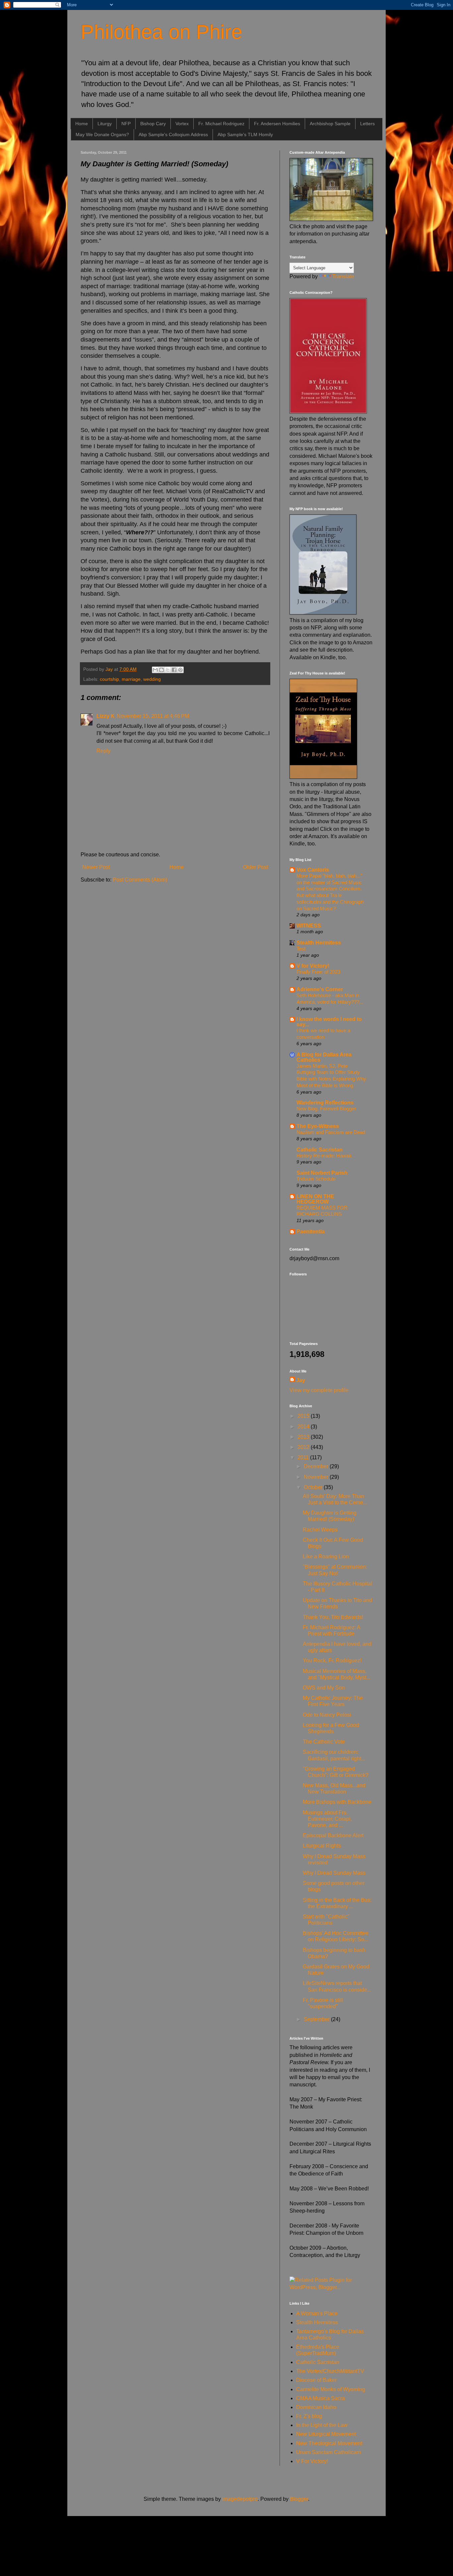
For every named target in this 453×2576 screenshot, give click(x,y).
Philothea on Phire (161, 32)
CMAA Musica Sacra (321, 2398)
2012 (304, 1447)
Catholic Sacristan (320, 1150)
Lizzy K (106, 716)
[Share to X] (168, 670)
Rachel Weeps (320, 1530)
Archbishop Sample (330, 124)
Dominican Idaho (316, 2407)
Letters (367, 124)
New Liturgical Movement (326, 2434)
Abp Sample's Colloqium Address (173, 134)
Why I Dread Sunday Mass (334, 1873)
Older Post (256, 867)
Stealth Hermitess (319, 943)
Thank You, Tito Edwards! (333, 1617)
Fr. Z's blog (309, 2416)
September (317, 2019)
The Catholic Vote (324, 1742)
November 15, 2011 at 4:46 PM (153, 716)
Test (301, 949)
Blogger (299, 2499)
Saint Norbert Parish (322, 1173)
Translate (343, 276)
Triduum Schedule (316, 1179)
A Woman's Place (317, 2313)
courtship (109, 679)
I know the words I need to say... (329, 1022)
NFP (126, 124)
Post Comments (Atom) (140, 880)
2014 (304, 1427)
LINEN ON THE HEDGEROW (315, 1199)
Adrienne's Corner (320, 989)
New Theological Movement (329, 2443)
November (317, 1477)
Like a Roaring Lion (326, 1556)
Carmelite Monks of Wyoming (331, 2389)
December (317, 1466)
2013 (304, 1437)
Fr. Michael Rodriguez (221, 124)
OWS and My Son (324, 1688)
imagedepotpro (240, 2499)
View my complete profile (319, 1390)
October (314, 1487)
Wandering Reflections (325, 1103)
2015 (304, 1416)
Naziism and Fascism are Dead (331, 1132)
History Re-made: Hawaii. (324, 1156)
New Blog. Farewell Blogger (326, 1109)
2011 (304, 1457)
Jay (301, 1380)
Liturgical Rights (322, 1846)
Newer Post (96, 867)
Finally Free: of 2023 (318, 972)
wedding (152, 679)
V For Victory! (312, 2461)
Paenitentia (311, 1232)
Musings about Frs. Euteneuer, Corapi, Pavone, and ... (327, 1819)
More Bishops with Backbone (337, 1802)
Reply (103, 751)
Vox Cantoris (313, 870)
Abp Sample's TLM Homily (245, 134)
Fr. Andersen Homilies (277, 124)
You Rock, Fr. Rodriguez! (332, 1661)
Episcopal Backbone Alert (333, 1835)
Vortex (182, 124)
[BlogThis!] (162, 670)
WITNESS (309, 926)
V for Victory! (313, 966)
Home (82, 124)
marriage (131, 679)
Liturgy (105, 124)
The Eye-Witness (318, 1126)
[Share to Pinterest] (180, 670)
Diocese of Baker (316, 2380)
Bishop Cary (153, 124)
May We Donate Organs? (102, 134)
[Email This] (155, 670)
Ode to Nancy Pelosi (327, 1715)
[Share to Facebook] (174, 670)
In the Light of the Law (322, 2425)
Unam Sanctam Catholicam (328, 2452)
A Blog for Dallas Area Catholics (324, 1057)
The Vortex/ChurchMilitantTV (330, 2371)
